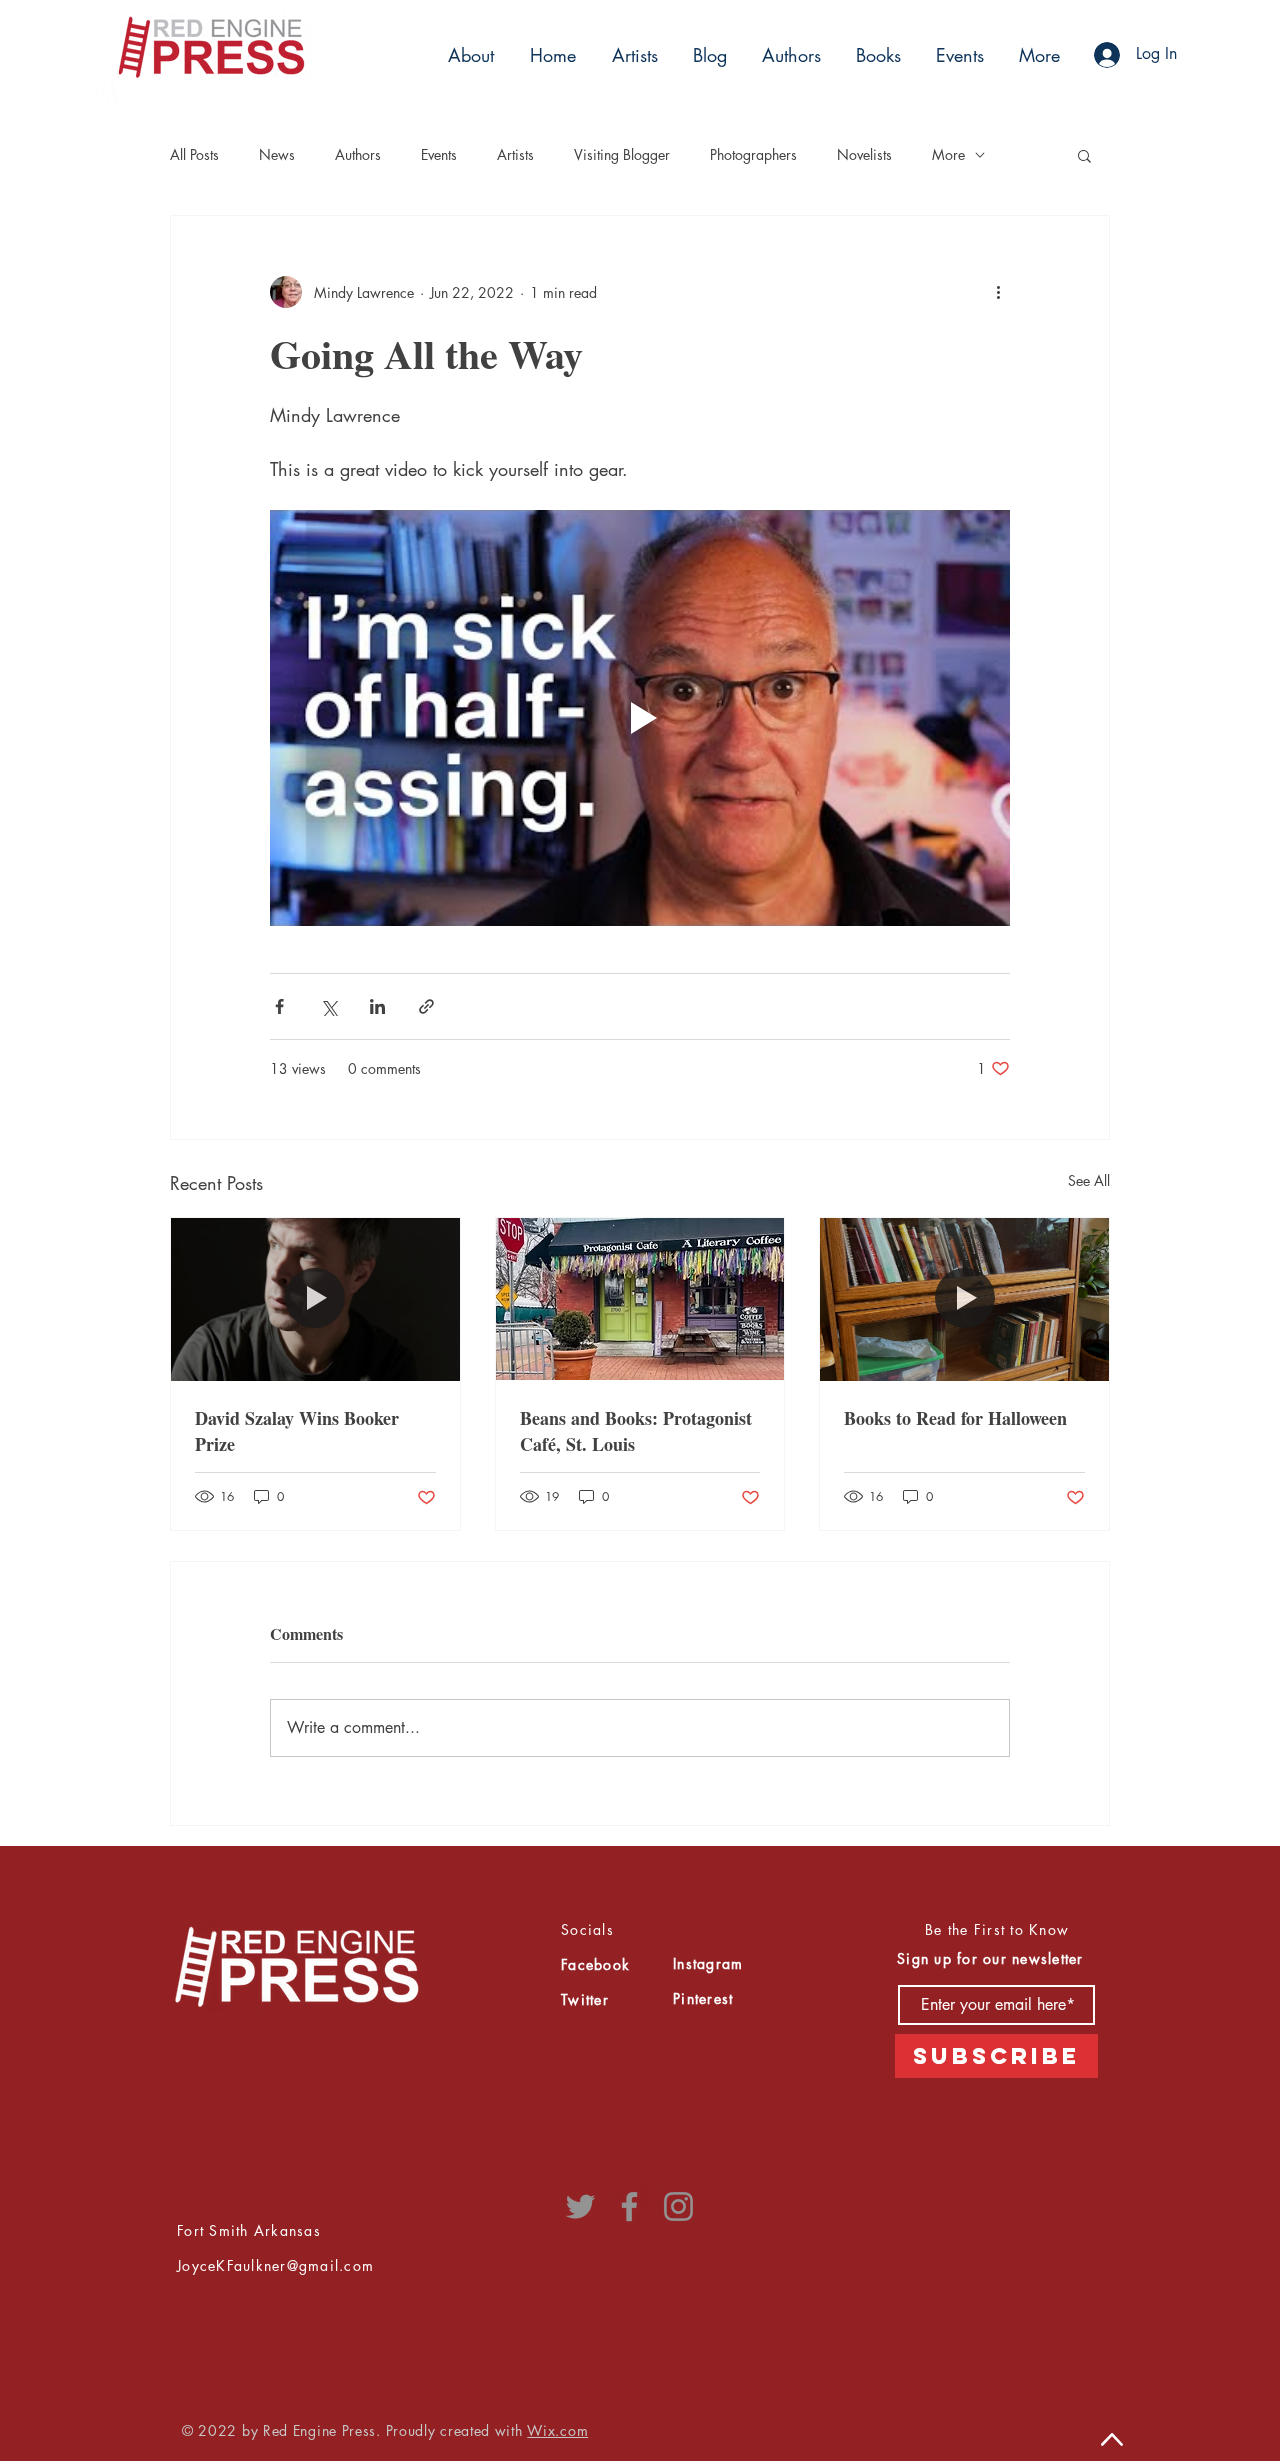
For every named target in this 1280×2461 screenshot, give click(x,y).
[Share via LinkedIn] (377, 1006)
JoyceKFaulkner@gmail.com (275, 2265)
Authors (358, 154)
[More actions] (998, 292)
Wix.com (557, 2430)
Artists (515, 154)
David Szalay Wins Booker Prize (297, 1431)
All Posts (194, 154)
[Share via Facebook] (279, 1006)
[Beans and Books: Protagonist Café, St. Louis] (640, 1299)
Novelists (864, 154)
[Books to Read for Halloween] (964, 1299)
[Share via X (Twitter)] (328, 1006)
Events (439, 154)
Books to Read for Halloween (955, 1418)
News (277, 154)
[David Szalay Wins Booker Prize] (315, 1299)
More (948, 154)
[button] (632, 55)
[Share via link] (426, 1006)
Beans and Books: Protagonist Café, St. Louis (636, 1431)
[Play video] (640, 718)
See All (1089, 1180)
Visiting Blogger (622, 154)
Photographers (753, 154)
